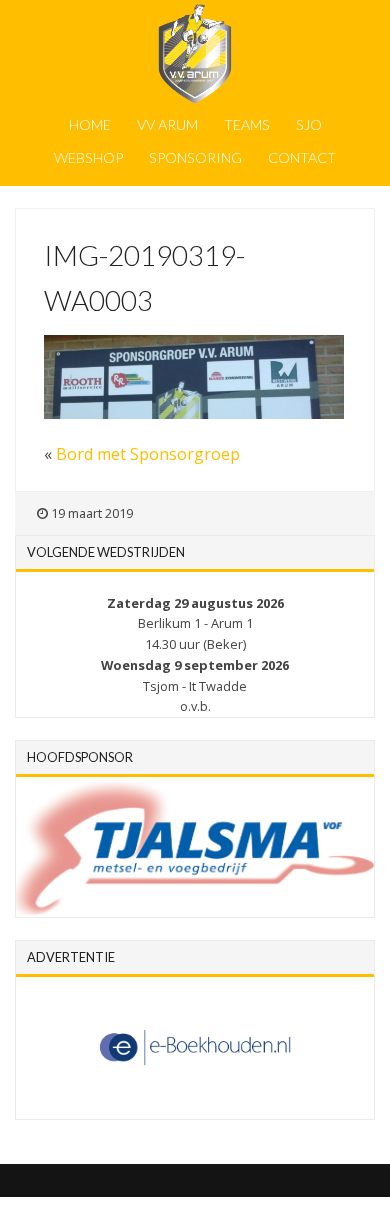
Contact (302, 157)
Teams (247, 124)
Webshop (88, 157)
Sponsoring (195, 157)
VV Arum (167, 124)
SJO (309, 124)
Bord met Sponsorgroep (148, 454)
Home (90, 124)
